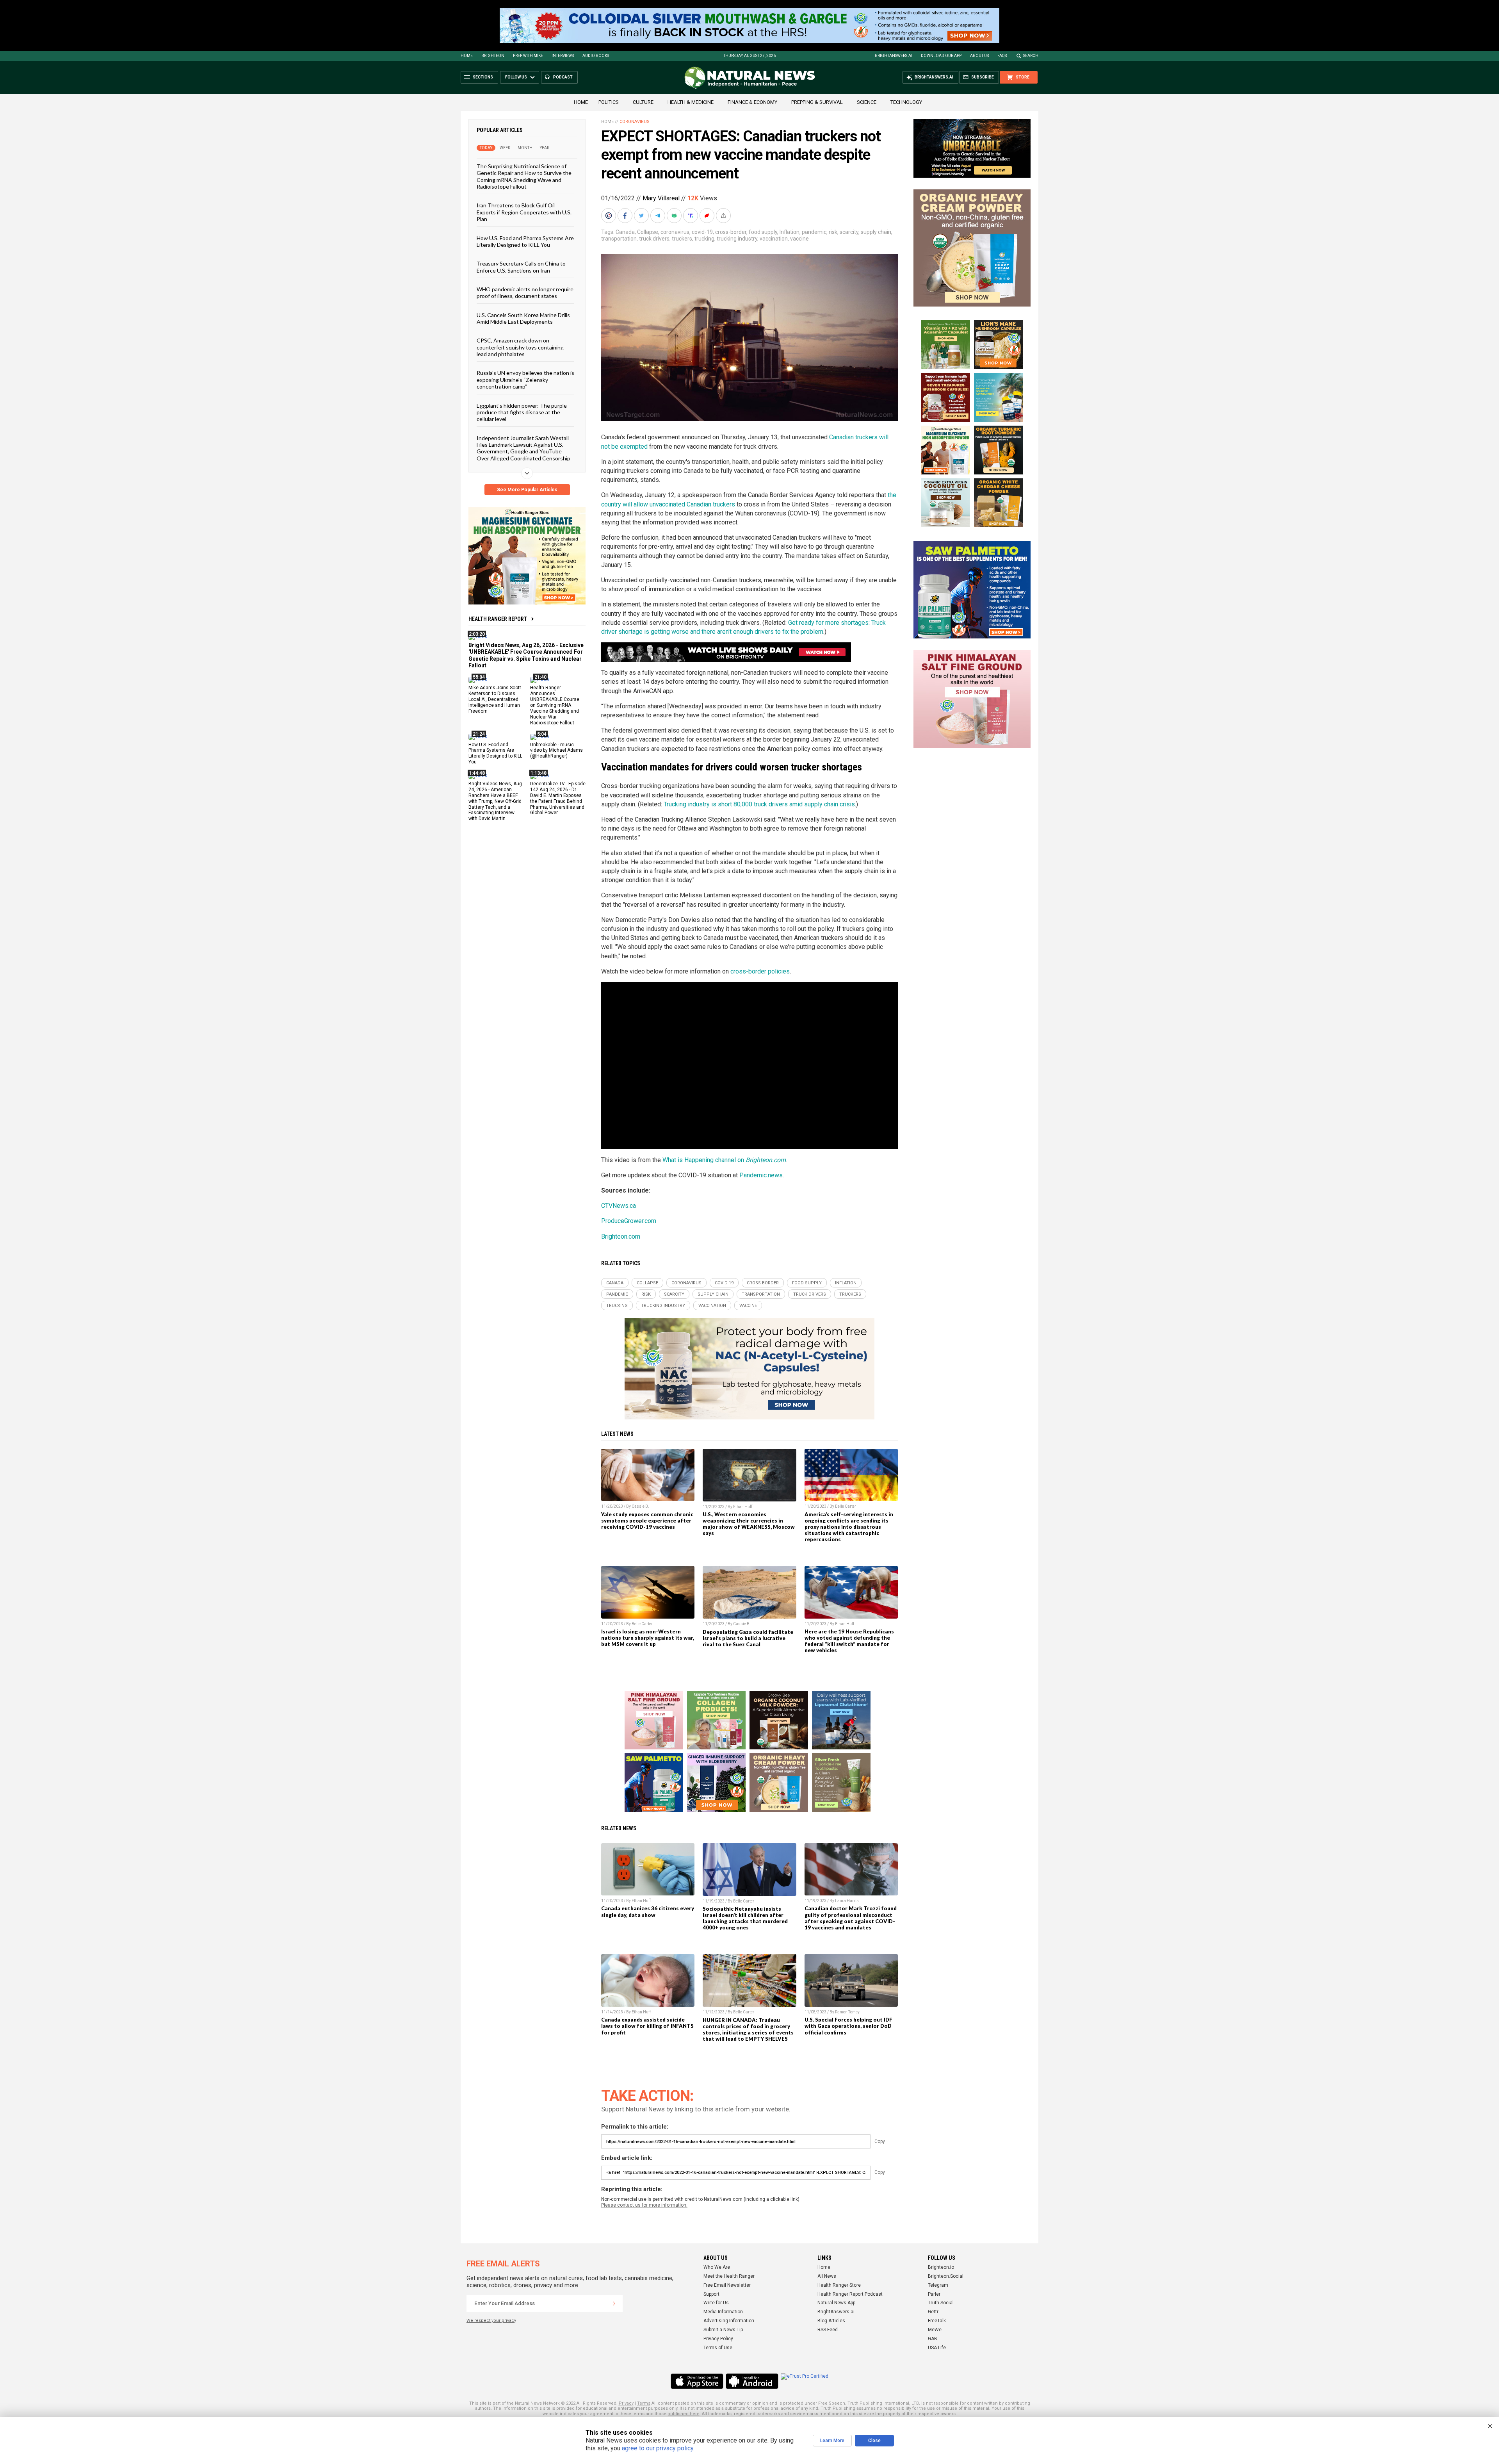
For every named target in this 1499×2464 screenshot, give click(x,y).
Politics (609, 102)
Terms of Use (718, 2348)
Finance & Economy (752, 102)
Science (867, 102)
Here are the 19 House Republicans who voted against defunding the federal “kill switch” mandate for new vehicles (849, 1641)
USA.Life (937, 2348)
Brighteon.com (621, 1236)
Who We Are (717, 2267)
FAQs (1002, 56)
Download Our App (941, 56)
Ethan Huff (743, 1507)
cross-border (731, 232)
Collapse (648, 232)
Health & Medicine (691, 102)
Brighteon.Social (946, 2276)
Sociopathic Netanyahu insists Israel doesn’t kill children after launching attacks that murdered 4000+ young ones (745, 1918)
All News (827, 2276)
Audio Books (596, 56)
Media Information (723, 2312)
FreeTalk (937, 2321)
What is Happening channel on (724, 1160)
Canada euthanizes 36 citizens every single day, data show (648, 1911)
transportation (619, 239)
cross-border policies (760, 971)
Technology (906, 102)
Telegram (938, 2285)
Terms (644, 2403)
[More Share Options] (724, 216)
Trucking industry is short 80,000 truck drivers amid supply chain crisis (759, 804)
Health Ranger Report (498, 619)
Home (467, 56)
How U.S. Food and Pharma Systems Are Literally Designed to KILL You (525, 241)
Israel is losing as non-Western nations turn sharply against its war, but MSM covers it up (648, 1638)
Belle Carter (846, 1506)
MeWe (935, 2330)
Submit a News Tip (723, 2330)
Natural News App (836, 2303)
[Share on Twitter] (642, 216)
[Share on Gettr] (708, 216)
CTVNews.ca (619, 1206)
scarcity (849, 232)
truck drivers (654, 239)
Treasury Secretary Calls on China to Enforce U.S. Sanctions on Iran (521, 267)
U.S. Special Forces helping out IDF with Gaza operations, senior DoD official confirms (848, 2026)
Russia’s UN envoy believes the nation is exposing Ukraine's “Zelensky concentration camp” (525, 380)
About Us (979, 56)
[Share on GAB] (675, 216)
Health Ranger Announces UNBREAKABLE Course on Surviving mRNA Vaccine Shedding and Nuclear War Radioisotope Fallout (555, 705)
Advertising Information (729, 2321)
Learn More (832, 2441)
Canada (625, 232)
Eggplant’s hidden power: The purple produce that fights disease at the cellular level (522, 412)
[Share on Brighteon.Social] (609, 216)
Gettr (933, 2312)
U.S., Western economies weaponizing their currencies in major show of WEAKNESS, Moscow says (749, 1524)
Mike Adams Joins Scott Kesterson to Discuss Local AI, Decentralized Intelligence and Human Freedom (495, 699)
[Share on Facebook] (626, 216)
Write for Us (716, 2303)
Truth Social (941, 2303)
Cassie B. (640, 1506)
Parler (934, 2294)
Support (711, 2294)
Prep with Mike (528, 56)
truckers (682, 239)
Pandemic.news (761, 1175)
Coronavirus (635, 122)
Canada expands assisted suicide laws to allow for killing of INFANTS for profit (647, 2026)
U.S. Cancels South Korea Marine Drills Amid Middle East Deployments (523, 318)
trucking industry (737, 239)
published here (684, 2414)
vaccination (774, 239)
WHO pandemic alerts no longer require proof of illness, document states (525, 292)
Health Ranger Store (839, 2285)
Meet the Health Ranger (729, 2276)
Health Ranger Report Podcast (850, 2294)
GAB (933, 2339)
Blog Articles (831, 2321)
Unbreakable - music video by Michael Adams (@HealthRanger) (556, 750)
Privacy (626, 2403)
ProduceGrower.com (629, 1221)
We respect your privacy (491, 2320)
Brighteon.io (941, 2267)
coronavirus (675, 232)
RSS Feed (828, 2330)
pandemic (814, 232)
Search (1031, 56)
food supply (763, 232)
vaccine (799, 239)
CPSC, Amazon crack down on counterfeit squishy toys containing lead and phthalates (520, 347)
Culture (643, 102)
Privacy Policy (718, 2339)
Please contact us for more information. (644, 2205)
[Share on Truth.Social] (691, 216)
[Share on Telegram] (659, 216)
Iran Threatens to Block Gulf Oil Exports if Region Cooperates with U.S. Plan (524, 212)
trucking (704, 239)
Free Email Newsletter (727, 2285)
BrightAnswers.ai (894, 56)
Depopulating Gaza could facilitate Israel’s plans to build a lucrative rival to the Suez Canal (748, 1638)
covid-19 (702, 232)
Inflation (790, 232)
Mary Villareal (661, 198)
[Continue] (614, 2304)
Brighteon (493, 56)
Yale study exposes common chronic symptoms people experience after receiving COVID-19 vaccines (647, 1521)
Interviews (563, 56)
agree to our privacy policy (658, 2448)
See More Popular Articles (527, 490)
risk (833, 232)
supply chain (876, 232)
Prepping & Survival (817, 102)
